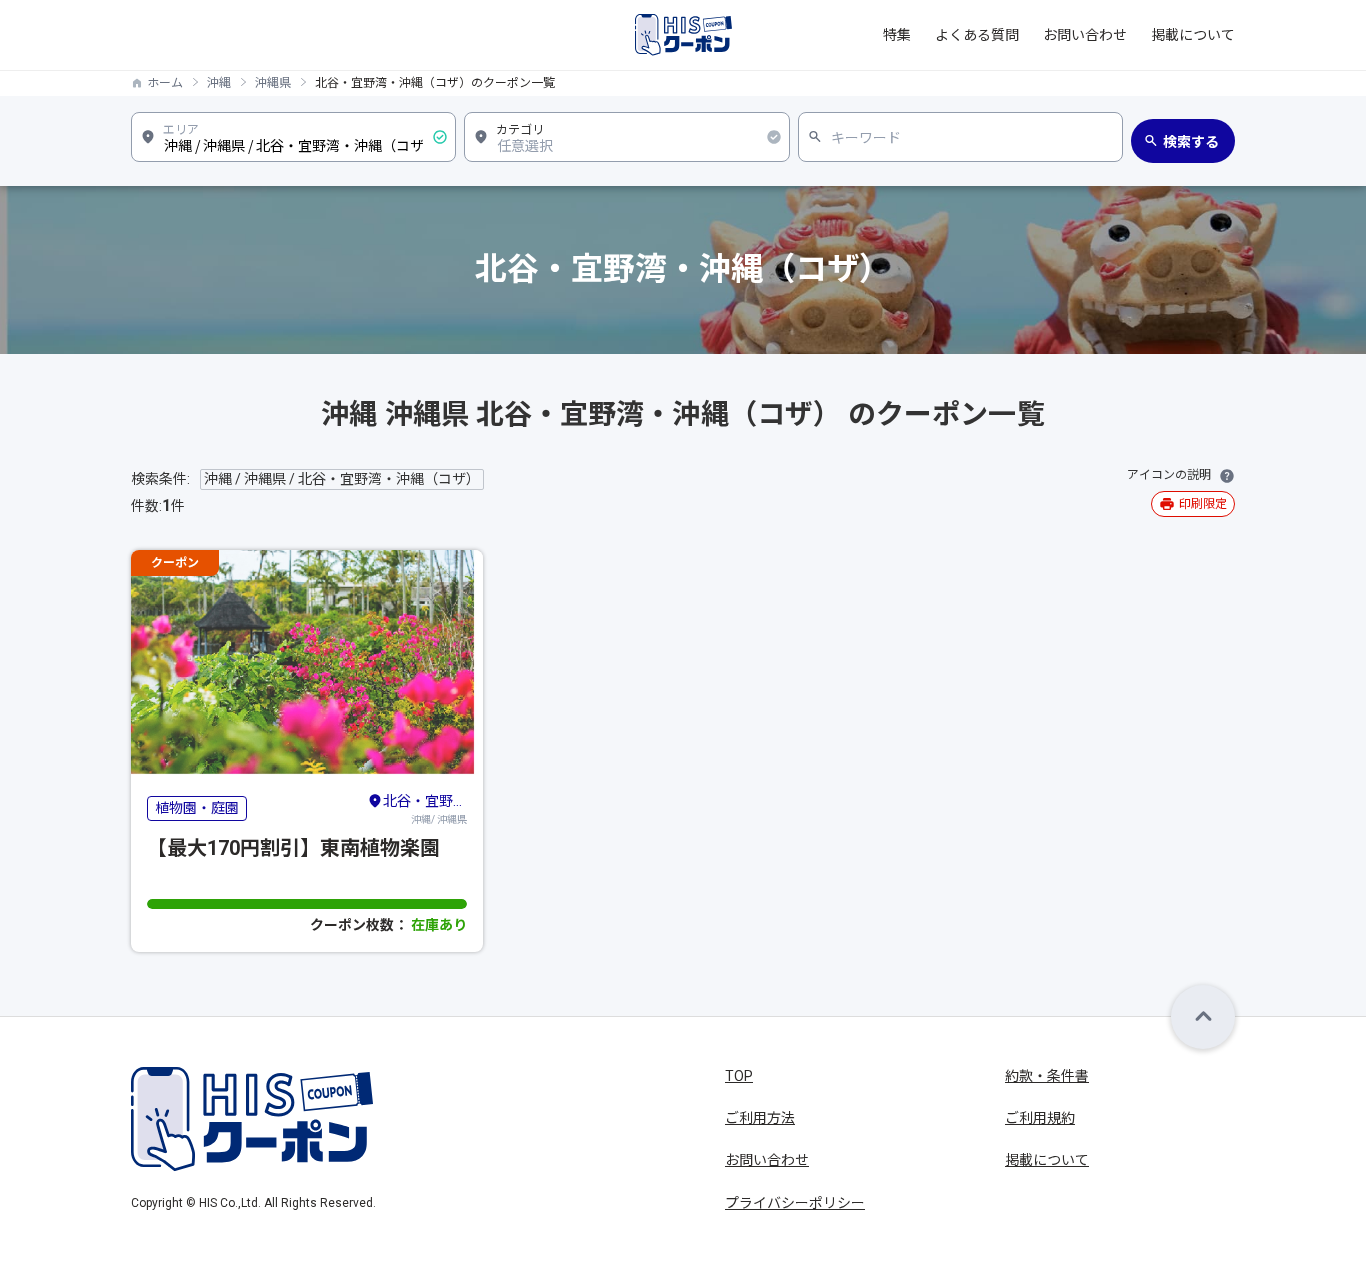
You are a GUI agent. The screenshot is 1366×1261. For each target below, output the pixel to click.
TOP (739, 1076)
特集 (897, 35)
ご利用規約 (1040, 1118)
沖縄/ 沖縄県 (425, 809)
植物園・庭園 (197, 808)
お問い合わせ (1085, 35)
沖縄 (219, 83)
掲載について (1193, 35)
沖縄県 (273, 83)
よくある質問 (977, 35)
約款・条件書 (1047, 1076)
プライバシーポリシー (795, 1203)
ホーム (165, 83)
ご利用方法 (760, 1118)
